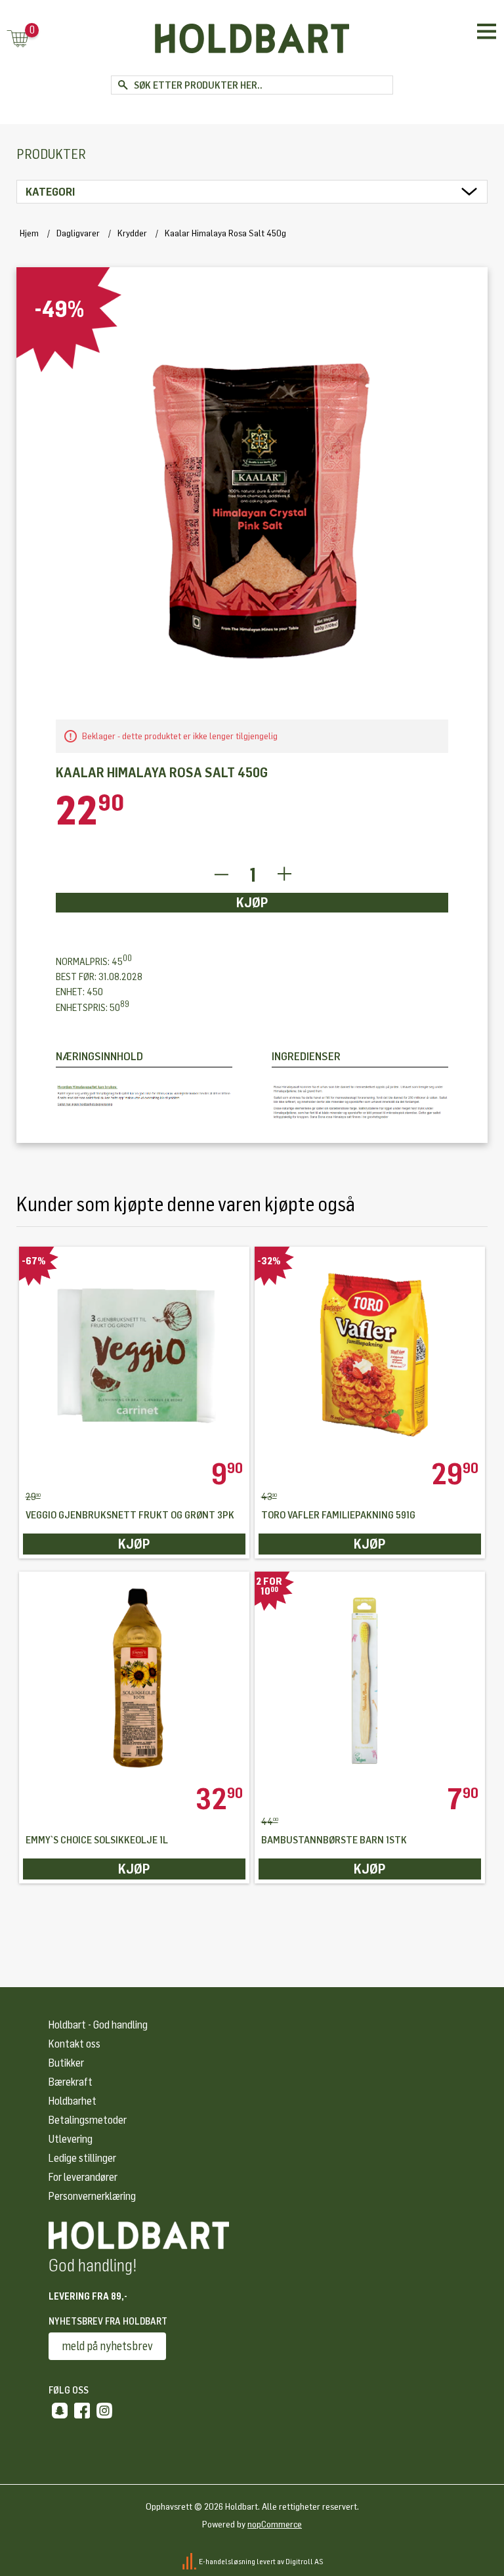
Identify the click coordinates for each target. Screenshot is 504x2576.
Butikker (66, 2063)
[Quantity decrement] (221, 875)
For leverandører (83, 2177)
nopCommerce (275, 2524)
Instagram (104, 2411)
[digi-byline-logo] (190, 2562)
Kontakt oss (74, 2044)
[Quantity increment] (284, 875)
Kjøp (252, 903)
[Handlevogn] (18, 40)
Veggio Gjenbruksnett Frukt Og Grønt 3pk (130, 1515)
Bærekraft (71, 2082)
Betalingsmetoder (88, 2120)
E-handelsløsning (227, 2562)
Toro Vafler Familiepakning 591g (338, 1515)
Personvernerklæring (92, 2196)
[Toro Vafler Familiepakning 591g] (370, 1353)
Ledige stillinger (82, 2158)
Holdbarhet (73, 2101)
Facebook (82, 2411)
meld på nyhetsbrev (107, 2346)
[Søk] (122, 85)
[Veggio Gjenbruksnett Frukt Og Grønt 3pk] (135, 1353)
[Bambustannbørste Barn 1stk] (370, 1678)
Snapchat (60, 2411)
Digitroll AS (304, 2562)
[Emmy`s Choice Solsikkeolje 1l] (135, 1678)
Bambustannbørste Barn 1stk (334, 1840)
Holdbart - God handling (98, 2025)
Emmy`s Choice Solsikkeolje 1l (97, 1840)
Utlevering (71, 2139)
